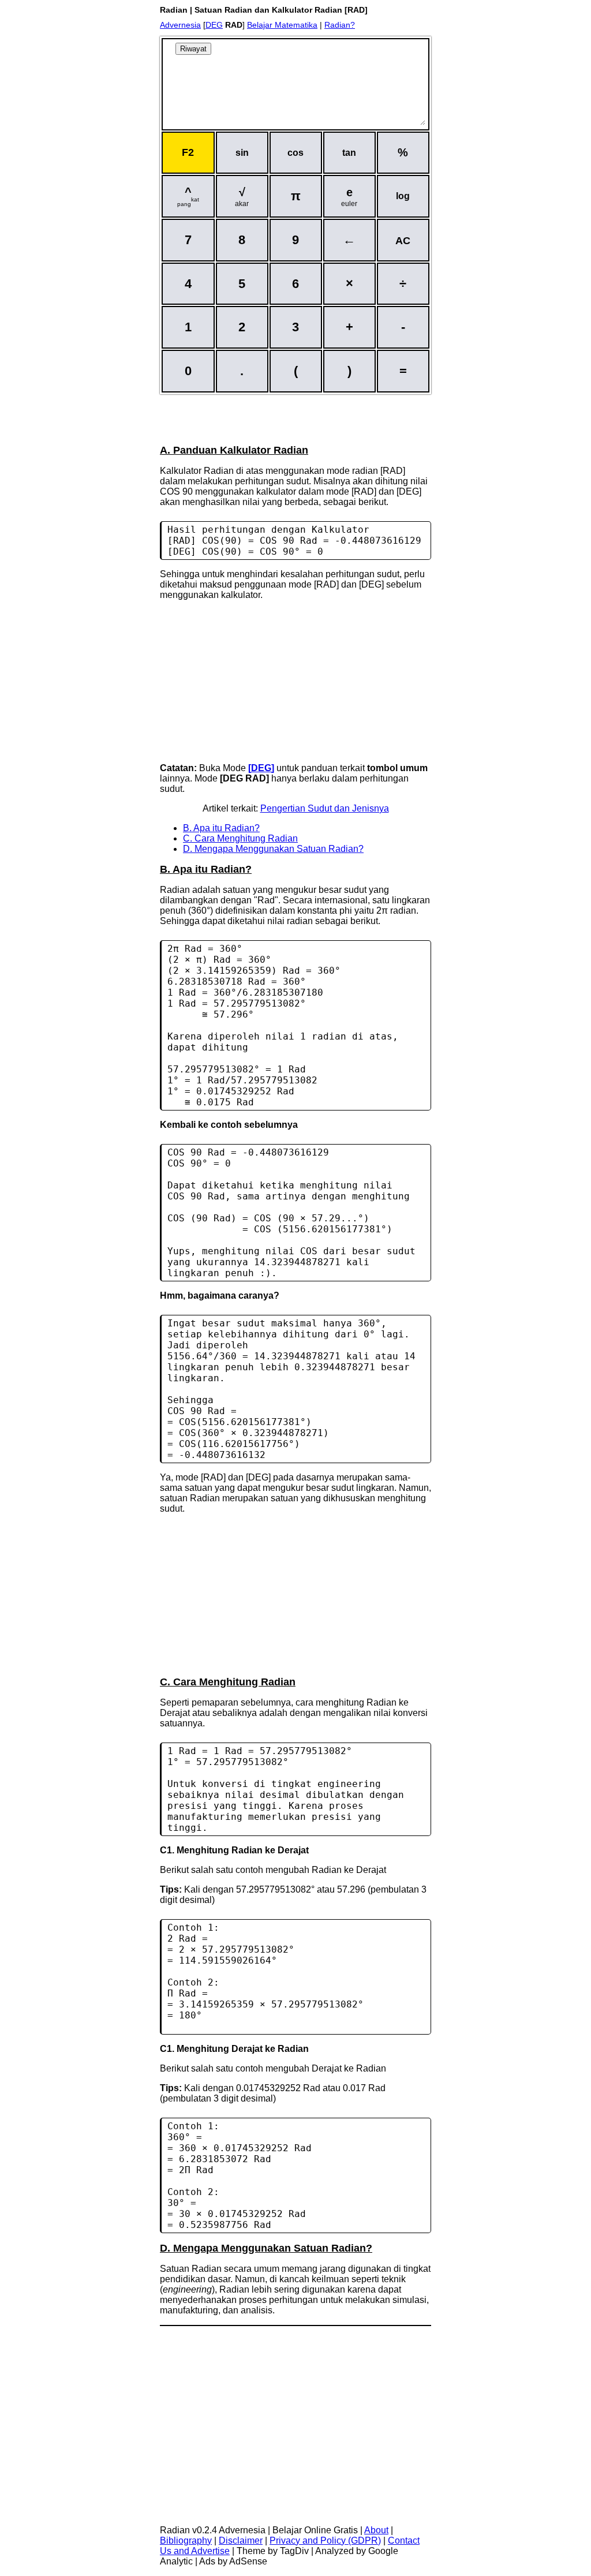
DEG (214, 25)
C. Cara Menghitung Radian (240, 838)
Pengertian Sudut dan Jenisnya (325, 808)
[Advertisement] (295, 418)
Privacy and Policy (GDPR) (325, 2541)
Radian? (340, 25)
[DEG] (261, 768)
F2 (188, 152)
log (403, 196)
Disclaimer (241, 2541)
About (376, 2530)
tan (349, 153)
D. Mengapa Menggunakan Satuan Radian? (273, 849)
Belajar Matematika (282, 25)
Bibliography (186, 2541)
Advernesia (180, 25)
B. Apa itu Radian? (221, 828)
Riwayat (193, 49)
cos (295, 153)
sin (242, 153)
